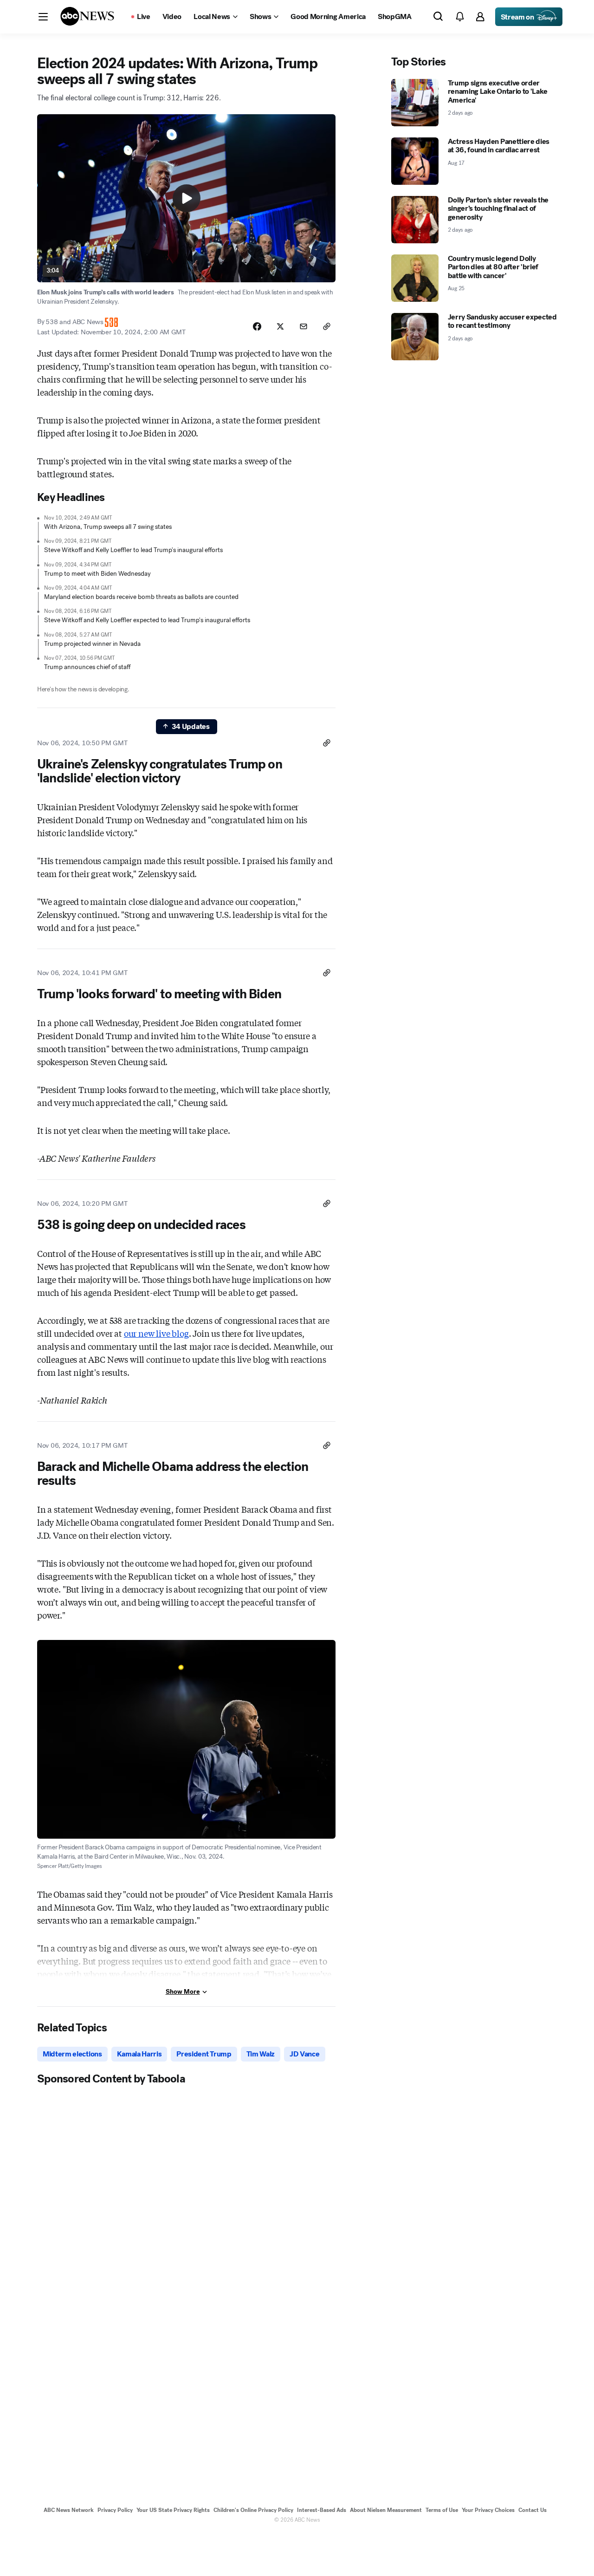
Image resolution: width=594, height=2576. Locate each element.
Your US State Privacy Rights (173, 2510)
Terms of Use (442, 2510)
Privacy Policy (115, 2510)
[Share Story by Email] (303, 326)
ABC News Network (69, 2510)
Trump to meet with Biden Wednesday (97, 574)
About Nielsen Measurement (386, 2510)
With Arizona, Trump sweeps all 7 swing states (108, 527)
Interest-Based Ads (322, 2510)
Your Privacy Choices (488, 2510)
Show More (183, 1992)
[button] (43, 17)
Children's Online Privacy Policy (253, 2510)
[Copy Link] (327, 326)
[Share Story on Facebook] (257, 326)
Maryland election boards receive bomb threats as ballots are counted (141, 597)
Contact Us (533, 2510)
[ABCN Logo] (87, 16)
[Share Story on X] (280, 326)
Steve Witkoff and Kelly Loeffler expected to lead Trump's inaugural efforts (147, 620)
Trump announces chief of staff (87, 667)
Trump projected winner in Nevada (92, 644)
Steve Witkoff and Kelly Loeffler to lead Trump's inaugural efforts (133, 550)
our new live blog (156, 1333)
